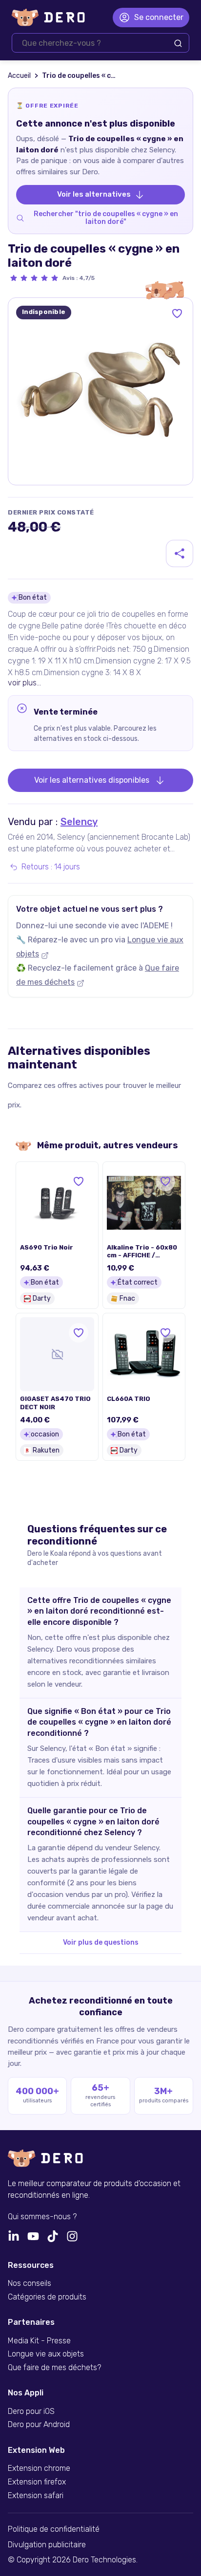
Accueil (19, 76)
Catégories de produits (47, 2297)
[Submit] (178, 43)
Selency (79, 822)
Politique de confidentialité (54, 2529)
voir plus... (24, 683)
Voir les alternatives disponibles (92, 780)
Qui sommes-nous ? (42, 2217)
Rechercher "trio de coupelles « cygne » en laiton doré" (106, 218)
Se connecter (159, 17)
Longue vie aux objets (46, 2354)
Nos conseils (30, 2283)
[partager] (180, 553)
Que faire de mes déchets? (54, 2368)
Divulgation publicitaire (47, 2545)
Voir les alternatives (94, 194)
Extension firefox (37, 2482)
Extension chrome (39, 2468)
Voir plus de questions (101, 1942)
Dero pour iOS (31, 2411)
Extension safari (36, 2496)
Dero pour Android (39, 2425)
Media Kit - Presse (39, 2341)
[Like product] (177, 313)
